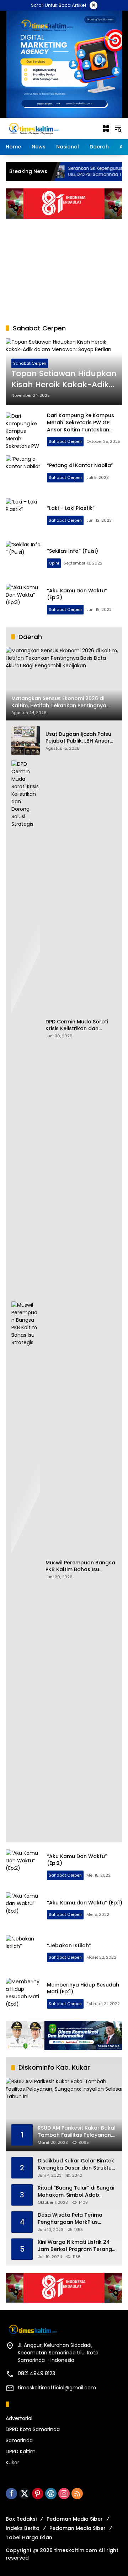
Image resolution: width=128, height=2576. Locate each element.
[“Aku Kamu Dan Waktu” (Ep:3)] (23, 602)
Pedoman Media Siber (75, 2519)
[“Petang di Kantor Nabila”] (23, 473)
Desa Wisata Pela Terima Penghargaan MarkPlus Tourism (70, 2219)
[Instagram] (64, 2494)
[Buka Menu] (106, 128)
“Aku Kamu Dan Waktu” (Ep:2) (77, 1860)
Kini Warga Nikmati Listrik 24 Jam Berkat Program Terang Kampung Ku (75, 2246)
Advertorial (19, 2418)
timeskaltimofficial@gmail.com (57, 2388)
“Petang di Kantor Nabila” (80, 465)
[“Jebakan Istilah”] (23, 1953)
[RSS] (77, 2494)
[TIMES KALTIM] (50, 128)
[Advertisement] (64, 268)
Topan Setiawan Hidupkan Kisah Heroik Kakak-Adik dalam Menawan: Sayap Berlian (64, 379)
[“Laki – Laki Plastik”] (23, 516)
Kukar (12, 2463)
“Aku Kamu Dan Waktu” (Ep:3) (77, 594)
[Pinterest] (38, 2494)
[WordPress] (51, 2494)
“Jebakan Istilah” (69, 1945)
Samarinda (19, 2440)
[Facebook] (11, 2494)
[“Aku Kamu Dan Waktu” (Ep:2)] (23, 1867)
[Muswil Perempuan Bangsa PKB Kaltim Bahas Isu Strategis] (26, 1569)
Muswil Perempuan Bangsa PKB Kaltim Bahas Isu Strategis (80, 1566)
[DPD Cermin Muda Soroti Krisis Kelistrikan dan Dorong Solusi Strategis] (26, 1028)
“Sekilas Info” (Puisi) (73, 551)
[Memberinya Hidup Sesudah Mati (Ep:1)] (23, 1996)
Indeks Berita (23, 2528)
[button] (118, 128)
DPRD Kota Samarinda (33, 2429)
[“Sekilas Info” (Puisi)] (23, 559)
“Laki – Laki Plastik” (71, 508)
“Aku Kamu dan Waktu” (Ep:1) (85, 1903)
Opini (54, 563)
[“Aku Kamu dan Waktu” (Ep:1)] (23, 1910)
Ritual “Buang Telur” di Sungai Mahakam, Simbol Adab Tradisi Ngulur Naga (76, 2192)
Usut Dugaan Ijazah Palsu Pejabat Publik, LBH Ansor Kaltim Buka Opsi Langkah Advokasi (79, 738)
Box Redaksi (21, 2519)
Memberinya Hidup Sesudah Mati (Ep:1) (83, 1988)
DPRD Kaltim (21, 2451)
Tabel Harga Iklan (29, 2537)
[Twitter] (25, 2494)
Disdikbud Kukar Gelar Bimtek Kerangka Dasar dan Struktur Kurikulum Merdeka (76, 2164)
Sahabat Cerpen (30, 363)
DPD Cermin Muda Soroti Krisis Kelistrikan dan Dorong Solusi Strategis (77, 1025)
